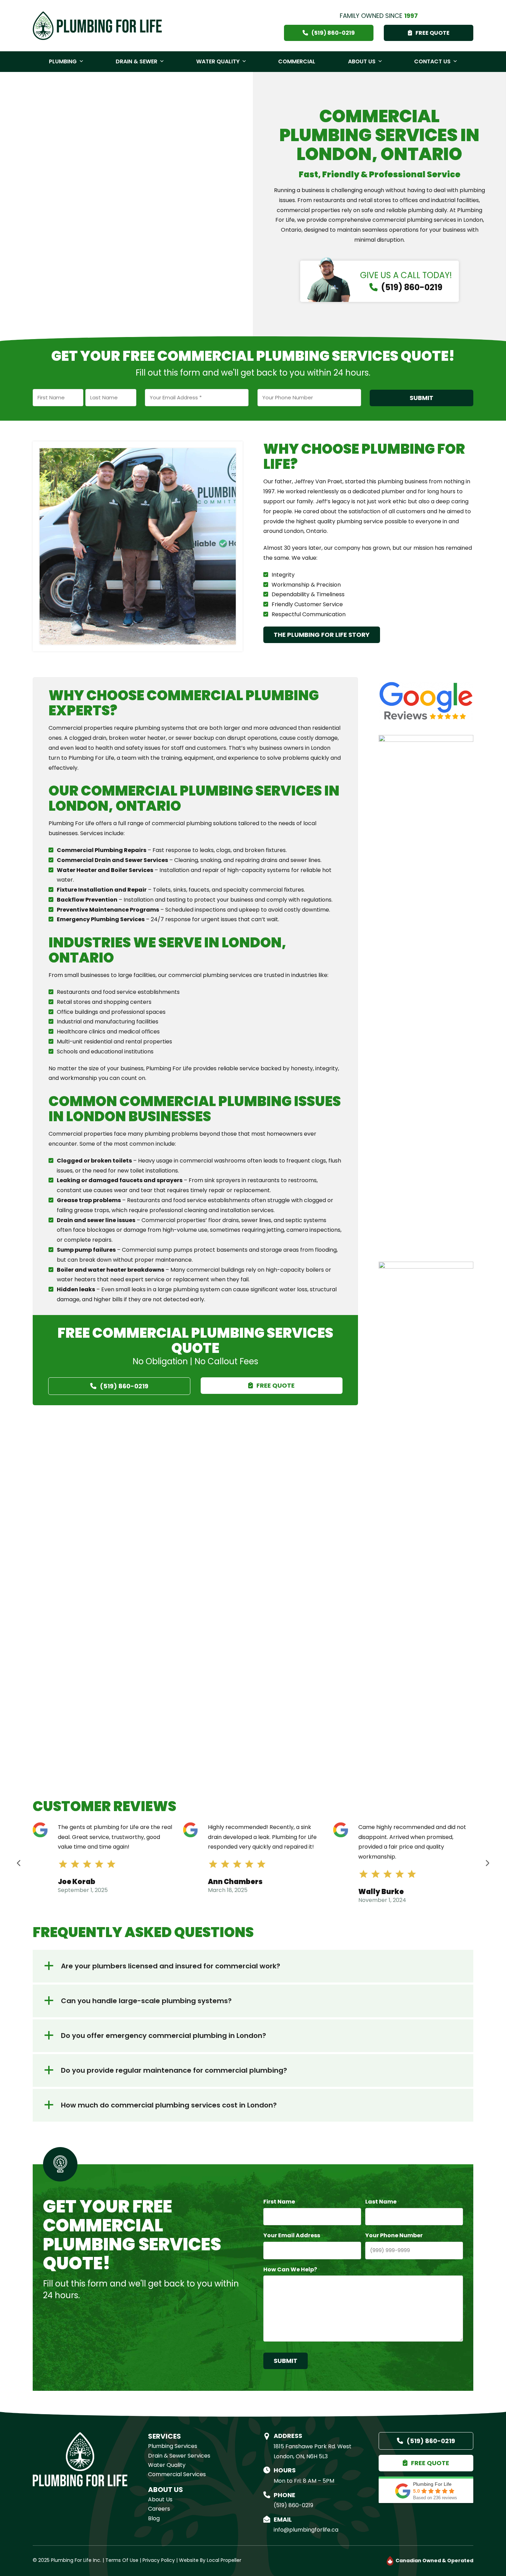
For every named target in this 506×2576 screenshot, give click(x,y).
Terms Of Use (122, 2560)
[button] (253, 1966)
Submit (421, 398)
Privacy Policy (159, 2560)
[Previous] (19, 1863)
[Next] (487, 1863)
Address (288, 2436)
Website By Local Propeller (210, 2560)
